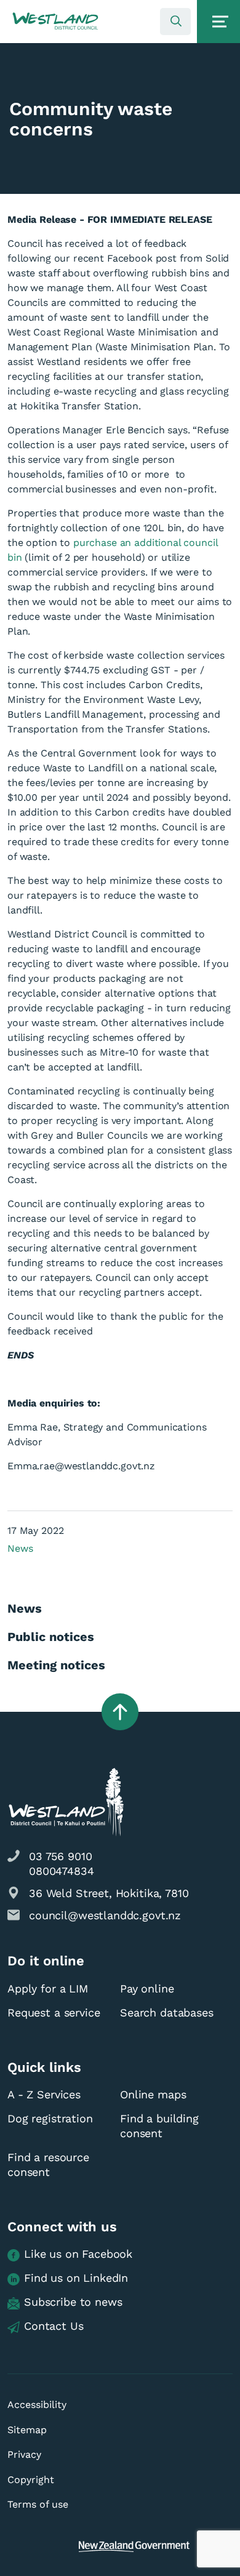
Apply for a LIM (48, 1988)
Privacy (24, 2454)
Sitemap (27, 2430)
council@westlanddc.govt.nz (105, 1915)
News (20, 1548)
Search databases (167, 2012)
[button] (55, 22)
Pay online (147, 1988)
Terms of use (38, 2504)
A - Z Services (44, 2094)
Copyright (31, 2480)
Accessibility (37, 2405)
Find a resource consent (48, 2165)
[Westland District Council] (55, 22)
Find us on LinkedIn (76, 2278)
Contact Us (54, 2326)
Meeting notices (56, 1665)
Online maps (153, 2094)
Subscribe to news (73, 2302)
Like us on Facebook (78, 2254)
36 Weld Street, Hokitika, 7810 (109, 1893)
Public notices (51, 1637)
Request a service (54, 2012)
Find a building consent (159, 2126)
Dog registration (50, 2118)
